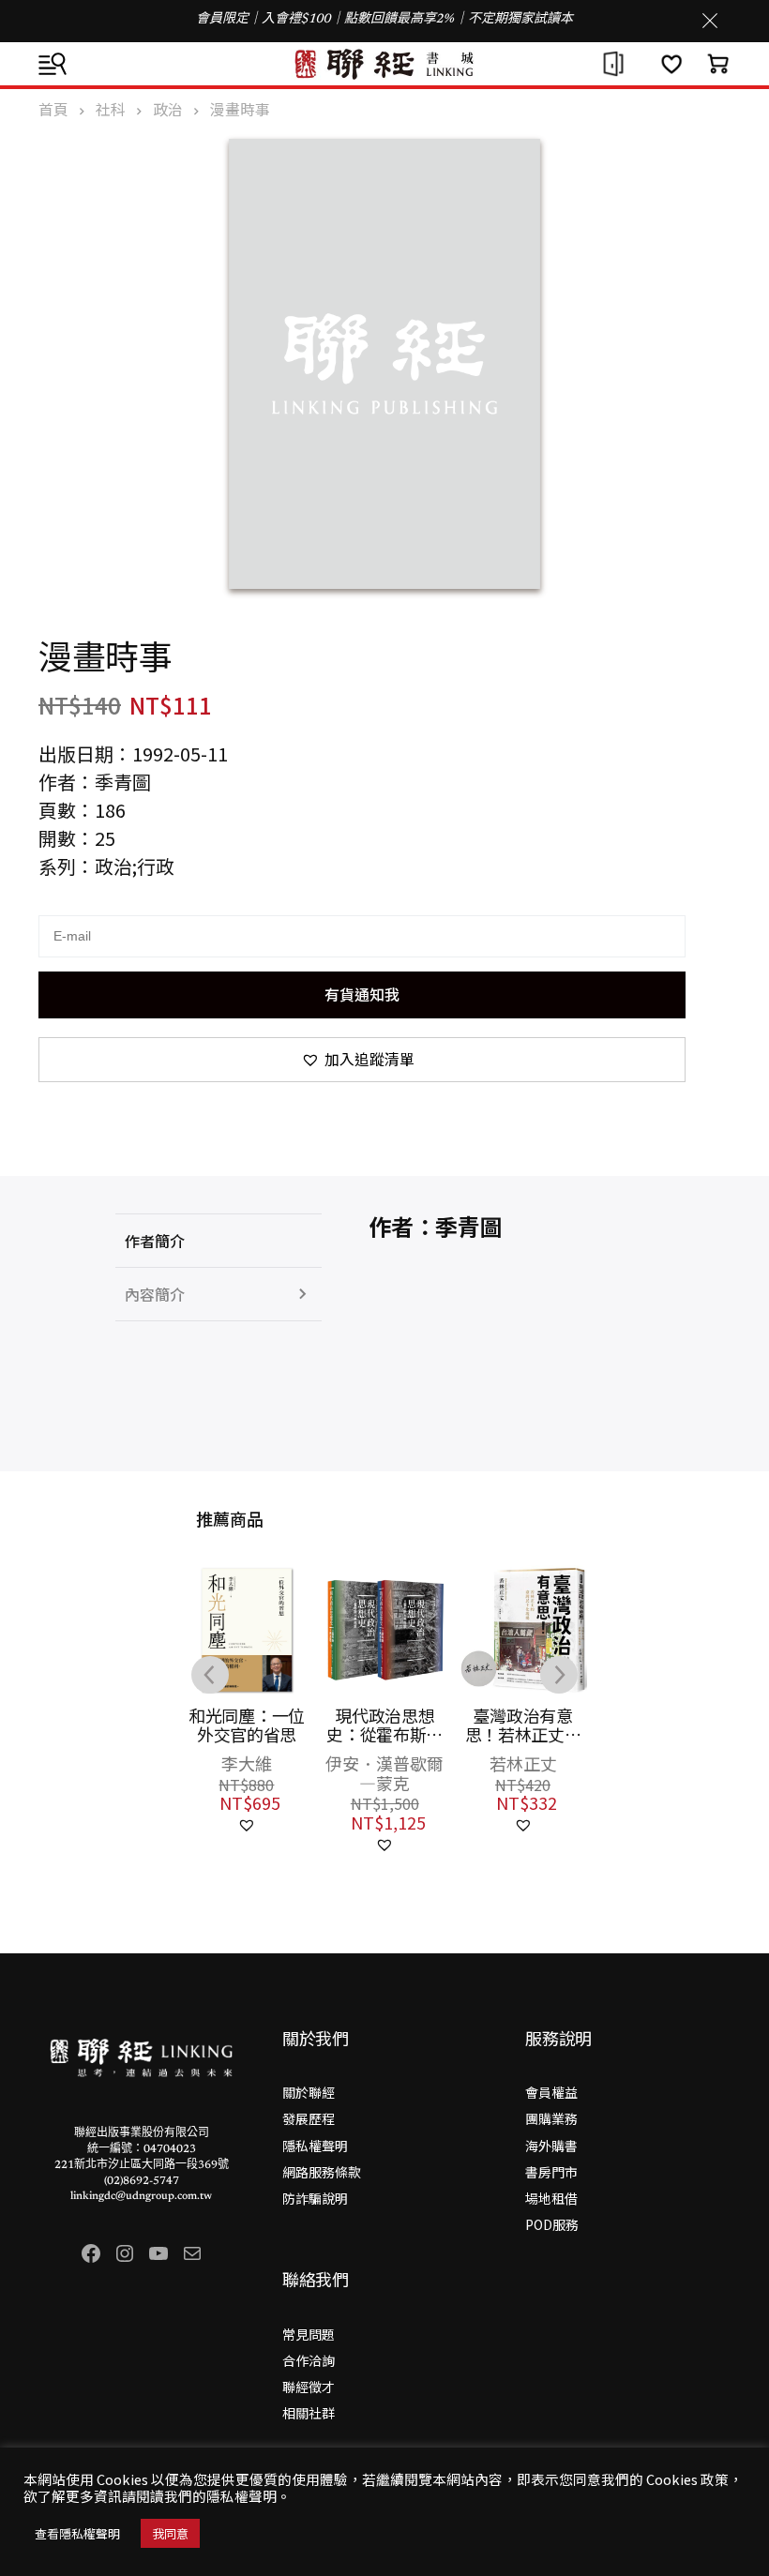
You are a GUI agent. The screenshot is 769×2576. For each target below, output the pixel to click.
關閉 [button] (710, 21)
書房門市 (551, 2172)
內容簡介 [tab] (155, 1294)
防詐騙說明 (315, 2198)
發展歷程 (309, 2118)
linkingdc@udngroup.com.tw (141, 2196)
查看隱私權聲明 (77, 2533)
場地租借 (551, 2198)
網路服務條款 (322, 2172)
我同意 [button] (170, 2533)
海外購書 (551, 2146)
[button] (362, 1060)
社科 (111, 109)
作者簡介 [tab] (155, 1241)
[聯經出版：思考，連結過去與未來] (384, 64)
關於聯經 (309, 2092)
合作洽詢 (309, 2360)
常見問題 (309, 2334)
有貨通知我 (362, 994)
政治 (168, 109)
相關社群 (309, 2413)
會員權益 (551, 2092)
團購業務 (551, 2118)
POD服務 (552, 2224)
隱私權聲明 (315, 2146)
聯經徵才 (309, 2387)
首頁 (53, 109)
